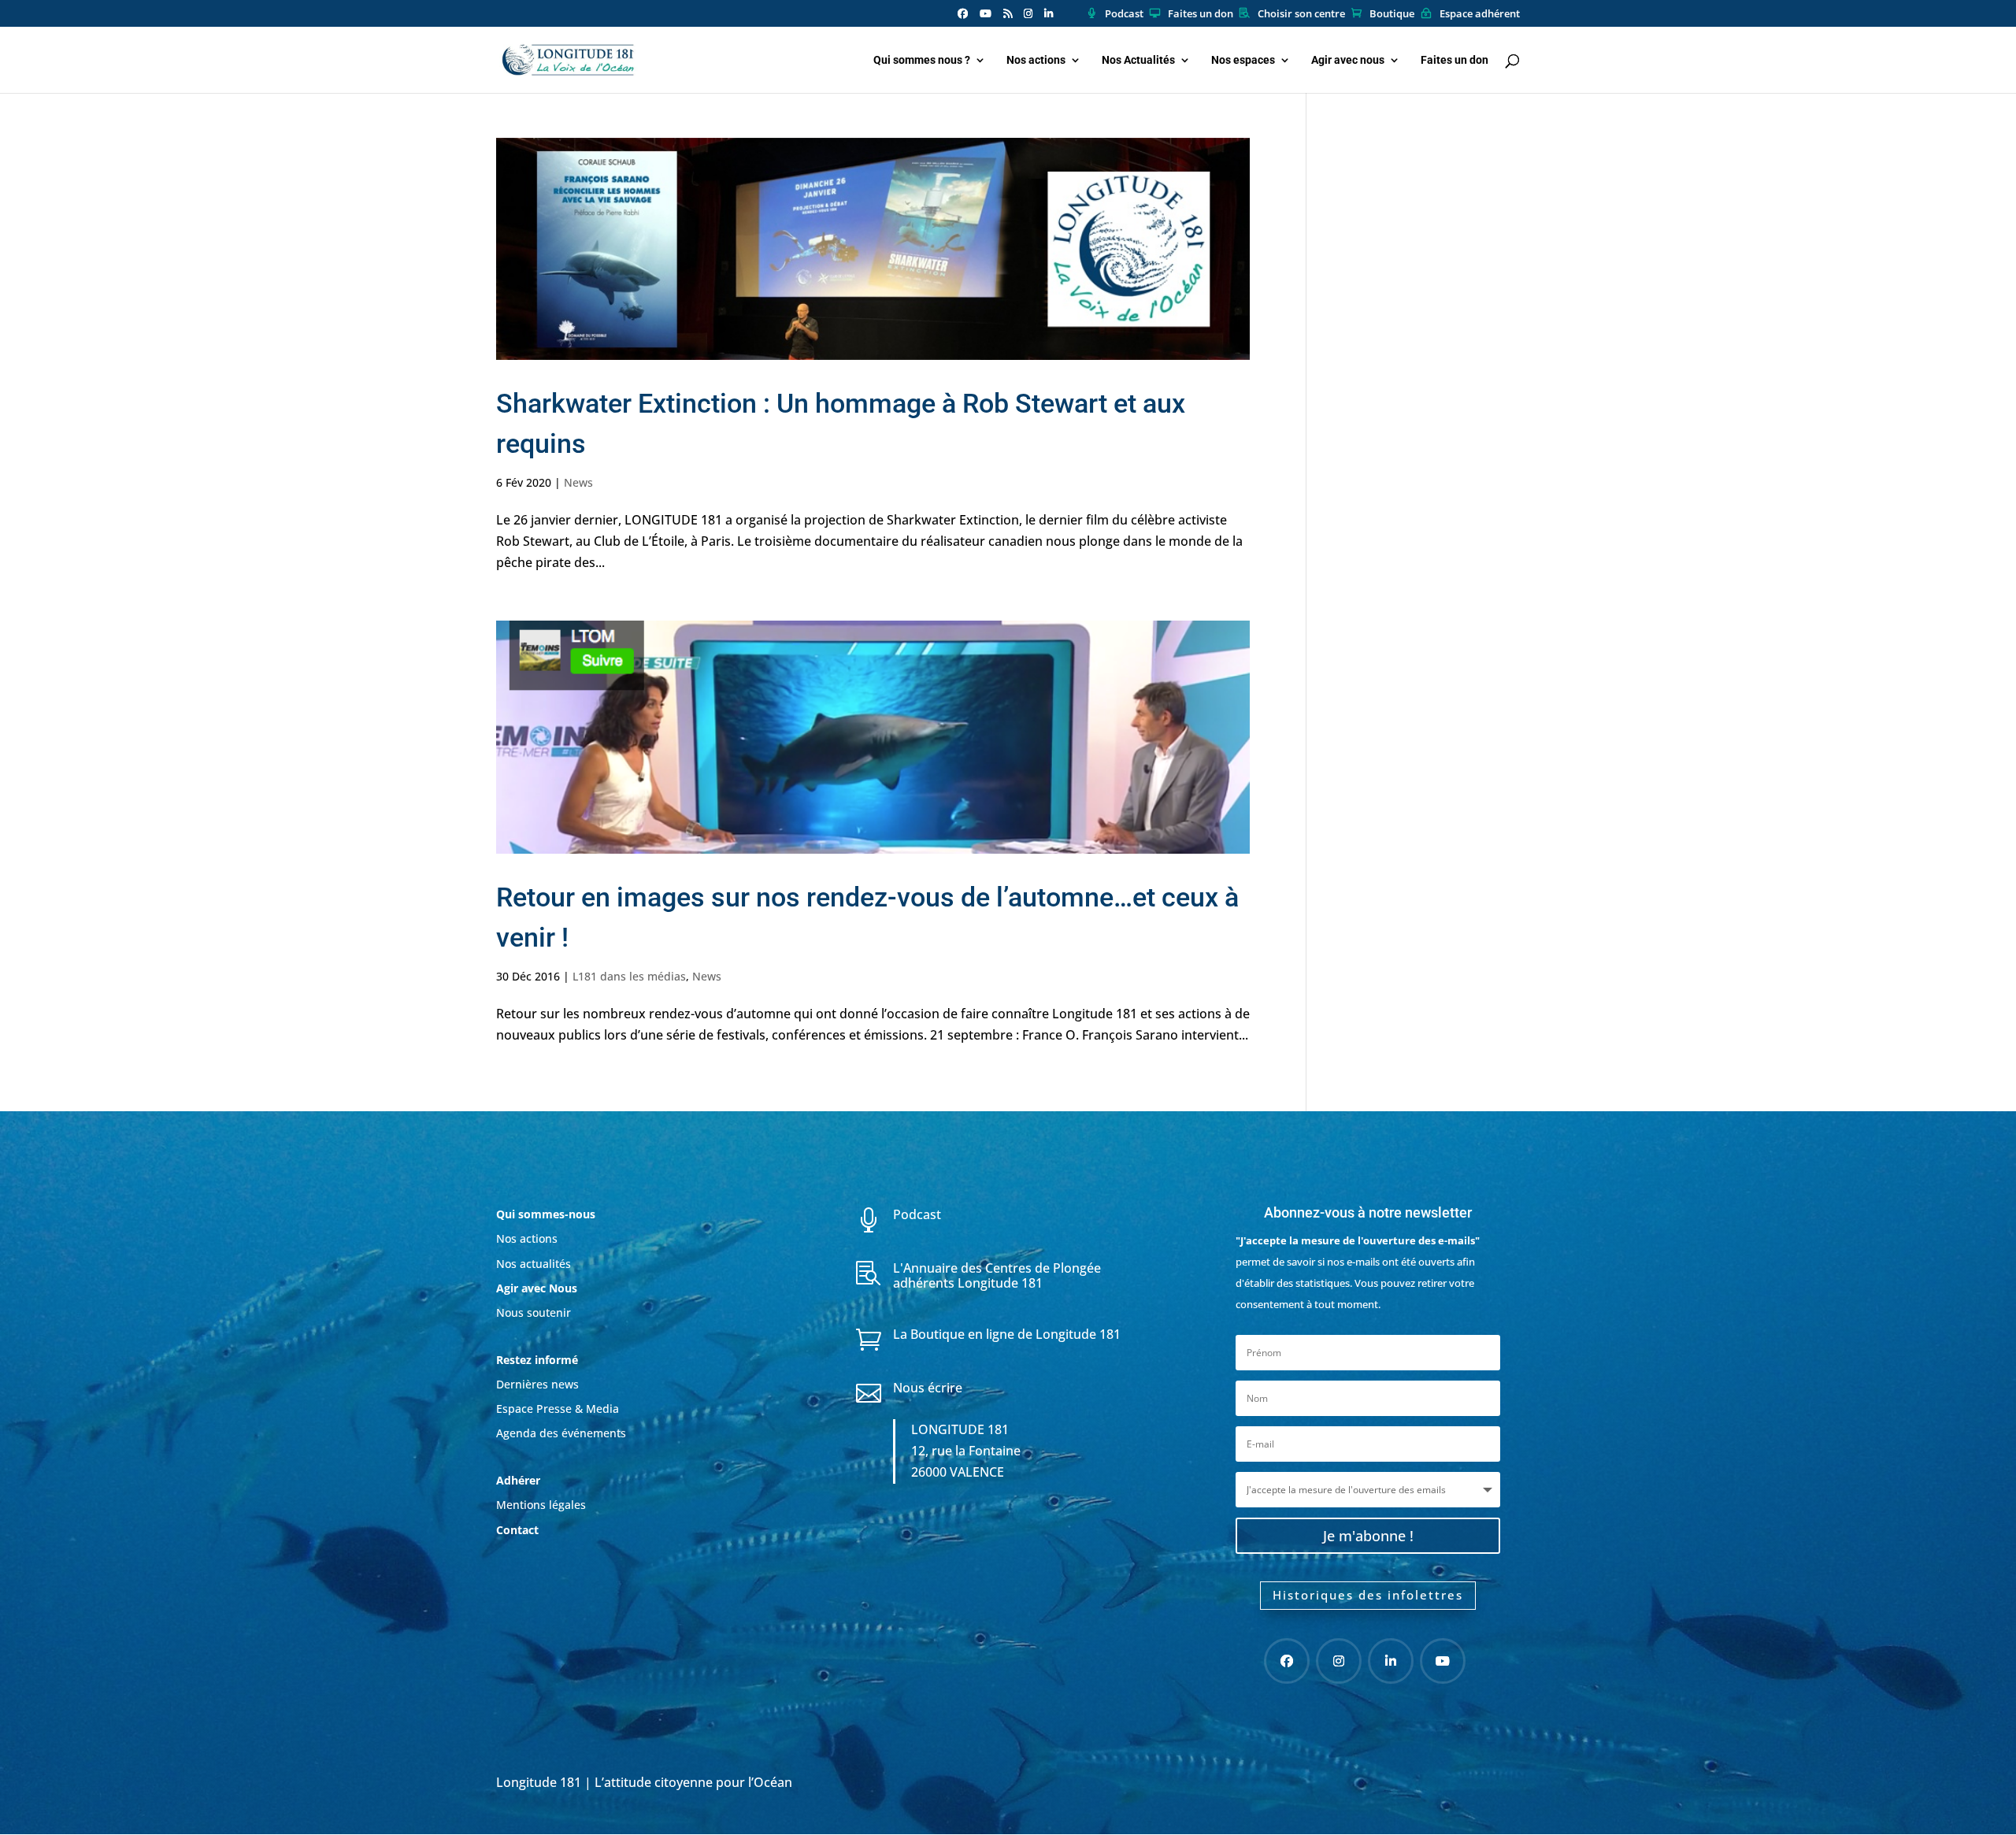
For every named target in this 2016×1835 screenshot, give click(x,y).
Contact (517, 1530)
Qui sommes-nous (546, 1214)
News (578, 482)
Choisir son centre (1301, 14)
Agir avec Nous (537, 1288)
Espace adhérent (1480, 14)
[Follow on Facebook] (1287, 1661)
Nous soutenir (534, 1312)
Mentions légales (541, 1505)
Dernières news (537, 1384)
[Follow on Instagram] (1339, 1661)
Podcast (1124, 14)
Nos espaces (1243, 60)
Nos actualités (534, 1264)
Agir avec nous (1348, 60)
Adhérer (520, 1480)
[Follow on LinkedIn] (1391, 1661)
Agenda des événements (561, 1433)
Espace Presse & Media (558, 1409)
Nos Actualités (1138, 60)
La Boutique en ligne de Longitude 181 (1007, 1334)
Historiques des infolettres (1368, 1595)
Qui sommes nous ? (922, 60)
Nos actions (1036, 60)
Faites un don (1201, 14)
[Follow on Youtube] (1443, 1661)
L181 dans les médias (629, 976)
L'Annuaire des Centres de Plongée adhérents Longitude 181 (997, 1275)
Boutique (1392, 14)
